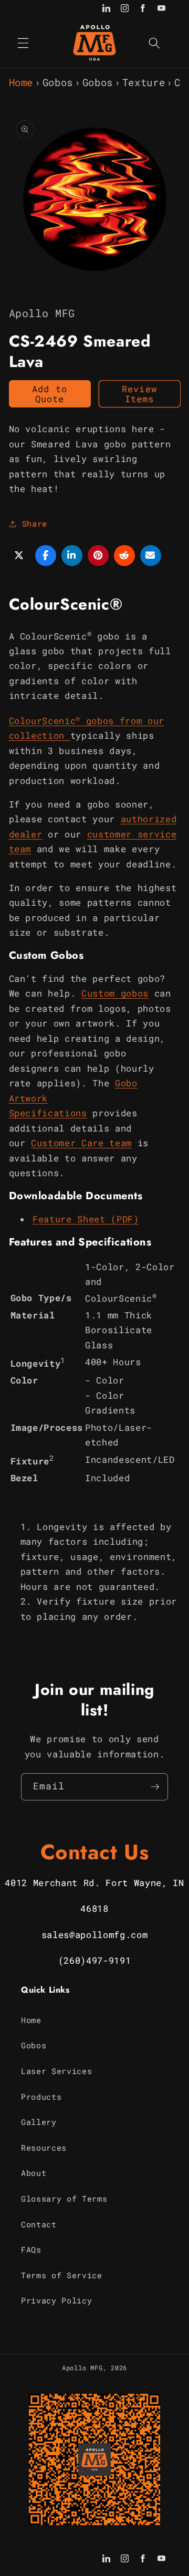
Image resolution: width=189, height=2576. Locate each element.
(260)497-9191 (95, 1960)
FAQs (31, 2249)
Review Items (139, 394)
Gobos (58, 82)
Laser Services (56, 2071)
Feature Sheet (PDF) (86, 1219)
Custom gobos (115, 993)
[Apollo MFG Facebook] (143, 9)
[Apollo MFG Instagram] (125, 9)
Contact (39, 2224)
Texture (144, 82)
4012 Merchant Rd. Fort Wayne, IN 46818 (94, 1896)
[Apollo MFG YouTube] (161, 9)
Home (21, 82)
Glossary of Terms (64, 2198)
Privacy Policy (56, 2300)
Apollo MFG (82, 2368)
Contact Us (95, 1852)
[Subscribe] (155, 1787)
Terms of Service (62, 2275)
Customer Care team (81, 1143)
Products (41, 2097)
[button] (23, 43)
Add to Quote (50, 394)
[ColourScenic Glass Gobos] (67, 735)
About (34, 2173)
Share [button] (35, 523)
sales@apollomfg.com (95, 1935)
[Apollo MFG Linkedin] (106, 9)
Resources (44, 2148)
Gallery (39, 2122)
